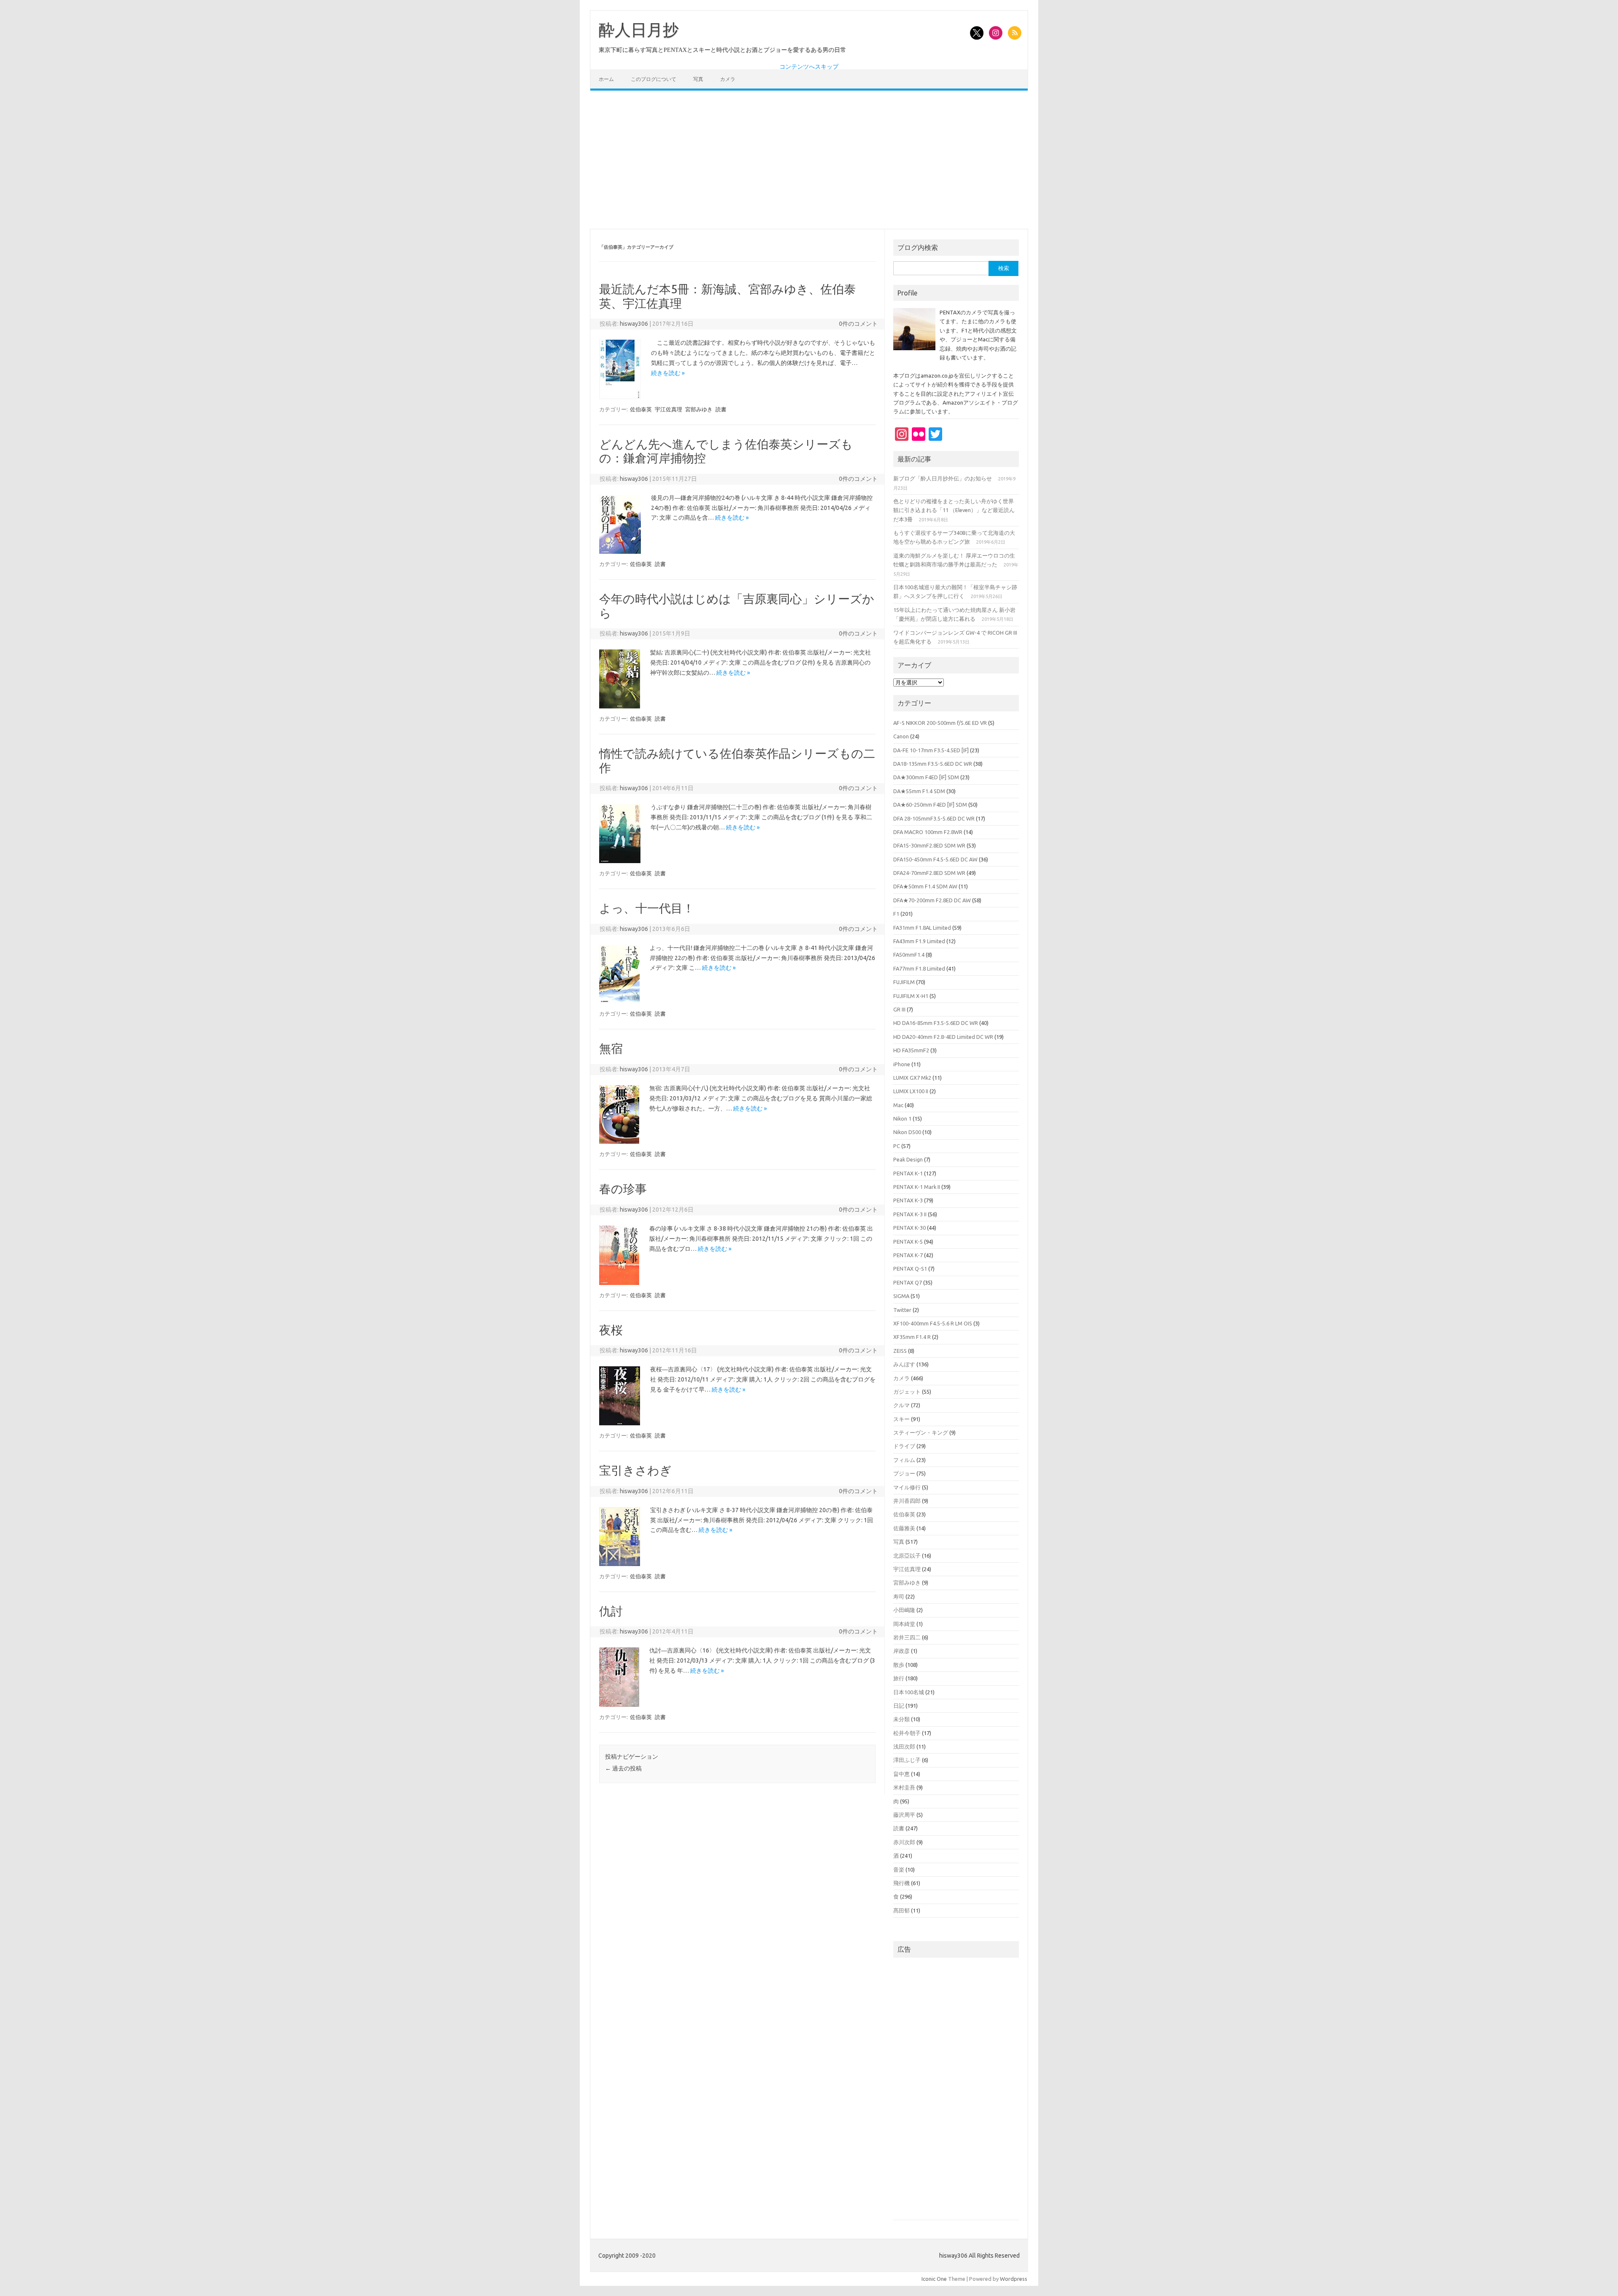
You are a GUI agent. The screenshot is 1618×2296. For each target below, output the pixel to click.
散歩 (899, 1665)
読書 (721, 409)
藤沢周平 (904, 1815)
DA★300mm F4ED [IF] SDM (926, 777)
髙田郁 (901, 1910)
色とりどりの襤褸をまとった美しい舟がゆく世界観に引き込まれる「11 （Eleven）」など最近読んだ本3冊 (954, 510)
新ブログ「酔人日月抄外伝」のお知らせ (943, 478)
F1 (896, 914)
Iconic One (934, 2279)
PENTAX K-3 (908, 1200)
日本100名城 (909, 1692)
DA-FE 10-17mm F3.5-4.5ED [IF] (931, 750)
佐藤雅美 (904, 1528)
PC (897, 1146)
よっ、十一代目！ (647, 908)
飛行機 (901, 1883)
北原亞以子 (907, 1556)
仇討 (611, 1611)
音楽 (899, 1870)
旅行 (899, 1678)
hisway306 (634, 324)
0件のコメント (858, 324)
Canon (901, 736)
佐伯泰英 (641, 409)
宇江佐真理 (668, 409)
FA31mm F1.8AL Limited (922, 928)
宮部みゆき (699, 409)
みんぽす (904, 1364)
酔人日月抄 (639, 30)
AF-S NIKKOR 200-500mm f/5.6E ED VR (940, 723)
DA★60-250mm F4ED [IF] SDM (930, 805)
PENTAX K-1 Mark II (917, 1187)
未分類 (901, 1719)
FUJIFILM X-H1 (911, 996)
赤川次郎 (904, 1842)
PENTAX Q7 (908, 1282)
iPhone (902, 1064)
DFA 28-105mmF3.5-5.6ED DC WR (934, 818)
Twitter (902, 1310)
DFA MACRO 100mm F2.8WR (928, 832)
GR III (899, 1009)
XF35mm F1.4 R (912, 1337)
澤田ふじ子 (907, 1760)
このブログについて (654, 79)
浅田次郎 (904, 1746)
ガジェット (907, 1392)
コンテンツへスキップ (809, 67)
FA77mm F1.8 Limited (919, 968)
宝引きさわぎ (635, 1470)
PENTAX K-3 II (910, 1214)
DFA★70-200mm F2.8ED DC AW (932, 900)
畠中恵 (901, 1774)
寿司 (899, 1596)
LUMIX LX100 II (911, 1091)
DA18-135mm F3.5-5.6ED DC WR (933, 764)
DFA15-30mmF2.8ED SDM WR (929, 845)
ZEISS (900, 1351)
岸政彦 (901, 1651)
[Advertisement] (809, 160)
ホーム (606, 79)
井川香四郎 (907, 1501)
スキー (901, 1419)
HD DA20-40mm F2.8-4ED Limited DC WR (943, 1037)
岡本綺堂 (904, 1624)
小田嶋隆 (904, 1610)
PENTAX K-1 (908, 1173)
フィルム (904, 1460)
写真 (698, 79)
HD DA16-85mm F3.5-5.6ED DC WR (936, 1023)
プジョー (904, 1473)
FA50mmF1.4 (909, 955)
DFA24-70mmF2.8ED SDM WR (929, 873)
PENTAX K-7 (908, 1255)
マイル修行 (907, 1487)
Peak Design (908, 1159)
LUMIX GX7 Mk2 (912, 1078)
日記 (899, 1706)
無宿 (611, 1048)
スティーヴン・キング (921, 1432)
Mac (898, 1105)
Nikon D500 (907, 1132)
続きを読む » (668, 373)
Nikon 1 (902, 1118)
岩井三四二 (907, 1637)
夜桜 (611, 1330)
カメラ (728, 79)
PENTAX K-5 (908, 1242)
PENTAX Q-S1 (910, 1269)
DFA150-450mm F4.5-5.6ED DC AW (935, 859)
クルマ (901, 1405)
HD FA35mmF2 (911, 1050)
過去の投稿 (623, 1768)
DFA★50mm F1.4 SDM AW (925, 886)
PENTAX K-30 (909, 1228)
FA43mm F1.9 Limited (919, 941)
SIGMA (901, 1296)
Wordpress (1014, 2279)
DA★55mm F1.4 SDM (919, 791)
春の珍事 (623, 1189)
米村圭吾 (904, 1787)
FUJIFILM (904, 982)
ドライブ (904, 1446)
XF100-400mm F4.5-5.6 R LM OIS (933, 1323)
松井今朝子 (907, 1733)
